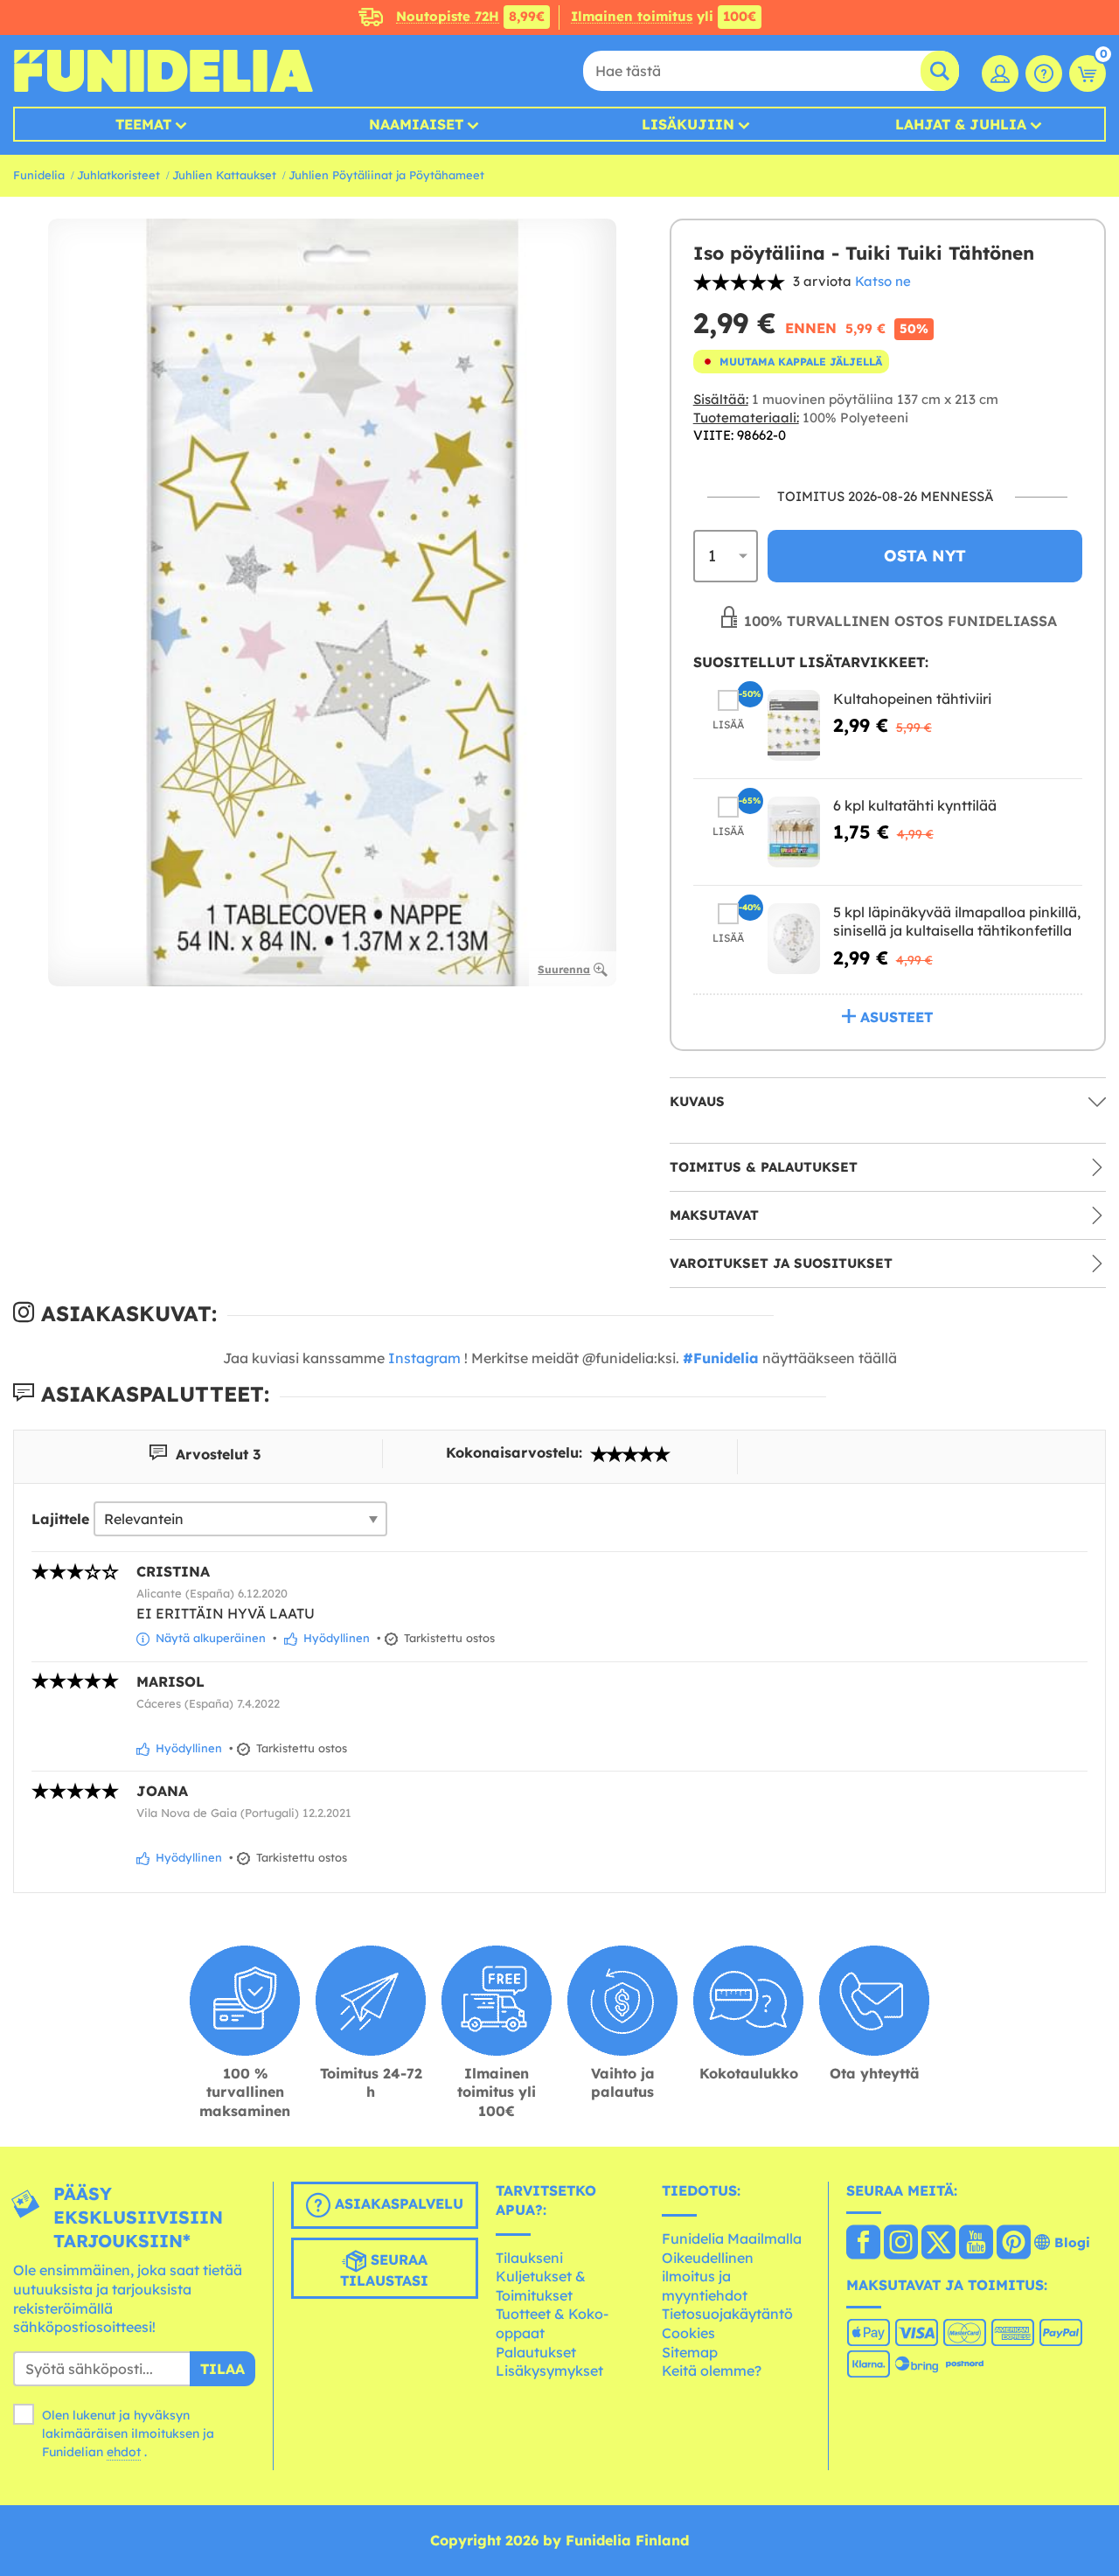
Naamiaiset (416, 124)
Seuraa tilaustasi (384, 2271)
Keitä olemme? (712, 2371)
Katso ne (883, 281)
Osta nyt (925, 556)
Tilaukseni (529, 2258)
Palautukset (536, 2352)
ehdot (124, 2452)
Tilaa (222, 2369)
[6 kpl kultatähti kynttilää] (794, 832)
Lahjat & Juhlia (961, 124)
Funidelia (39, 175)
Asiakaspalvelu (397, 2204)
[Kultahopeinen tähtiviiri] (794, 725)
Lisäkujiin (688, 124)
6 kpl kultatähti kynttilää (915, 805)
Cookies (688, 2333)
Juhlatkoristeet (118, 175)
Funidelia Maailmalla (732, 2238)
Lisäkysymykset (549, 2371)
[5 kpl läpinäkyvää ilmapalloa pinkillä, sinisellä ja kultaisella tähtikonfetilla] (794, 939)
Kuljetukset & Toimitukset (541, 2286)
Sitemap (690, 2352)
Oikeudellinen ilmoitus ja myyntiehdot (708, 2277)
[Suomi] (863, 2244)
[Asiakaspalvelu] (1044, 73)
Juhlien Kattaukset (224, 175)
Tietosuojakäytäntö (727, 2314)
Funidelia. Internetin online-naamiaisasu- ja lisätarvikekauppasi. (163, 71)
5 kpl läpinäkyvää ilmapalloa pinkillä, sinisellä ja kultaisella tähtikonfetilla (957, 922)
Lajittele (60, 1519)
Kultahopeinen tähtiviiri (912, 699)
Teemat (143, 124)
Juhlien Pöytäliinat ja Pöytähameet (386, 175)
